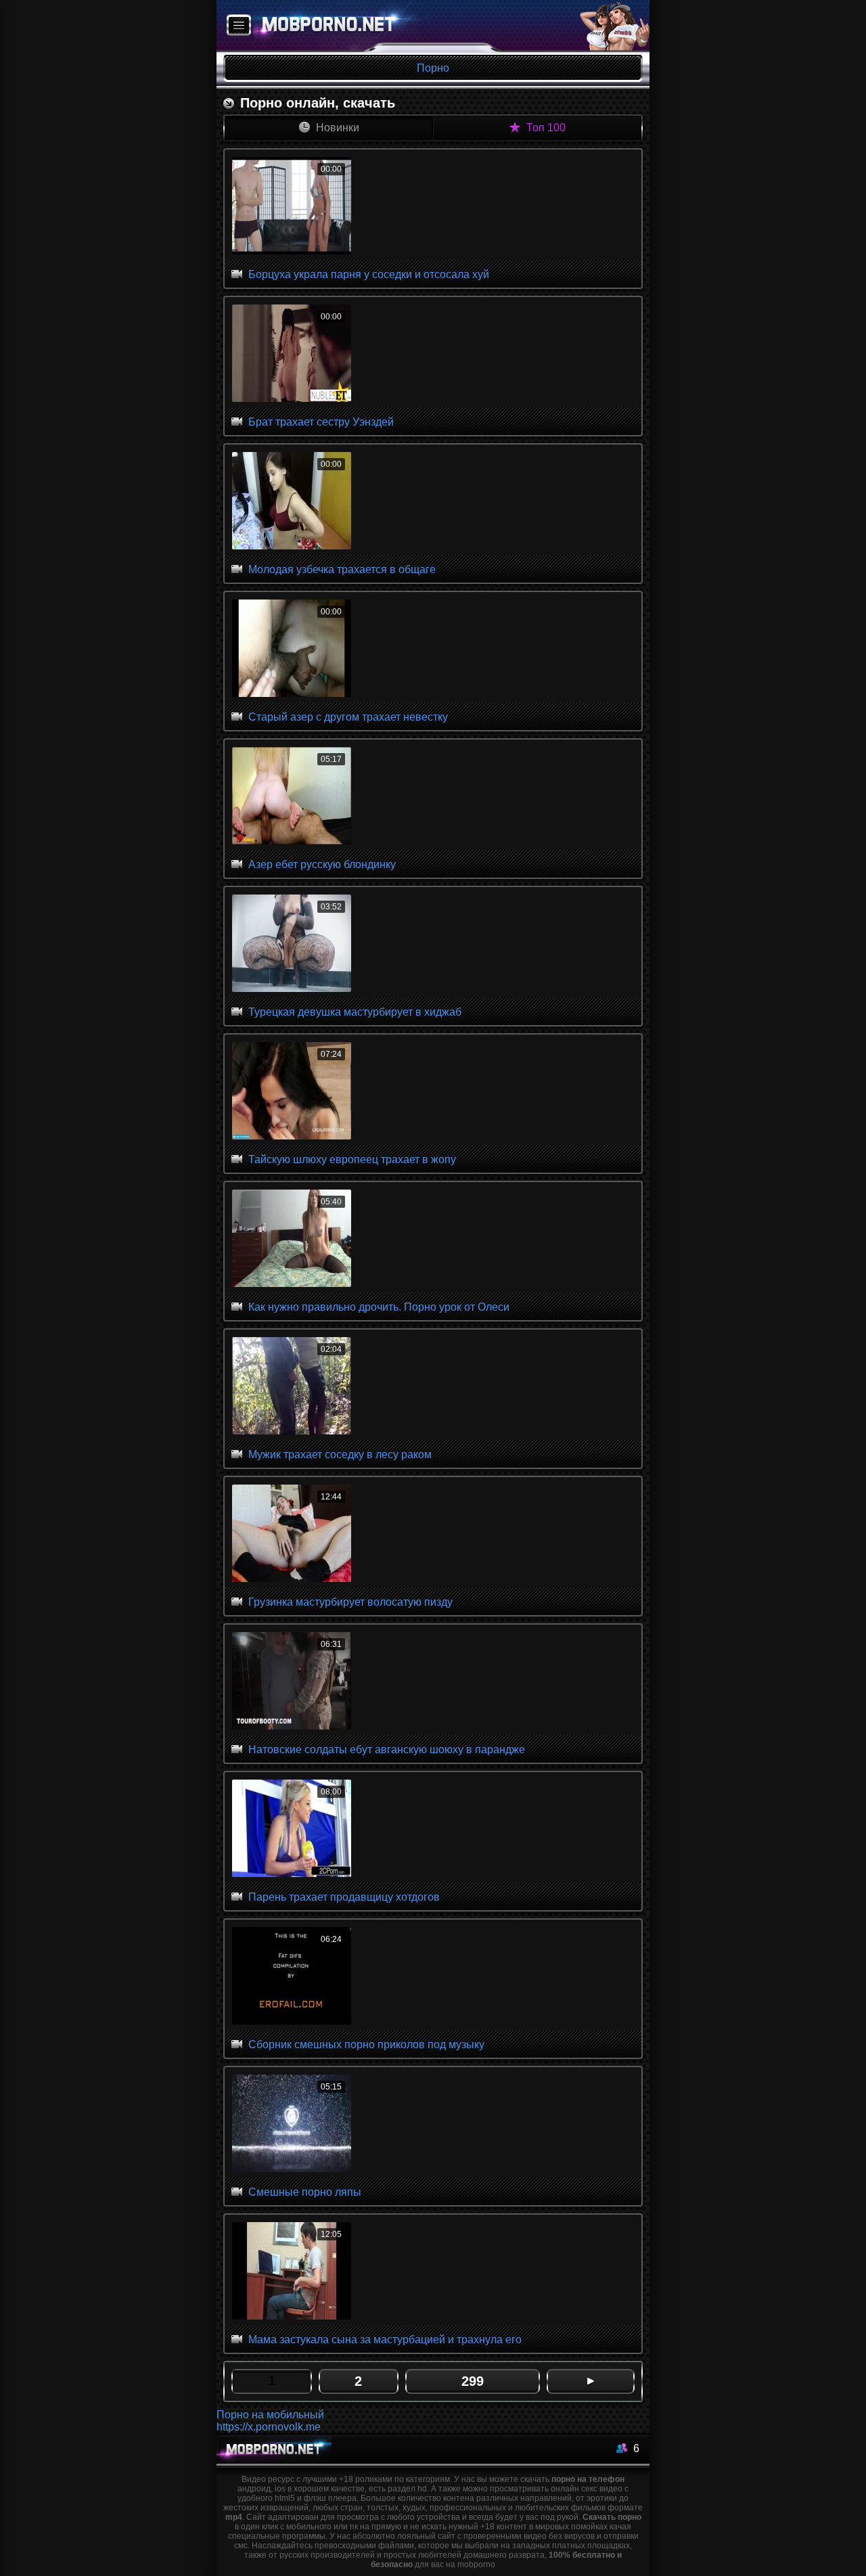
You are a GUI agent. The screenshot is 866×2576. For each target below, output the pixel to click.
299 (473, 2381)
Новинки (336, 128)
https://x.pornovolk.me (269, 2427)
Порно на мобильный (270, 2415)
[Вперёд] (591, 2381)
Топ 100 (545, 128)
